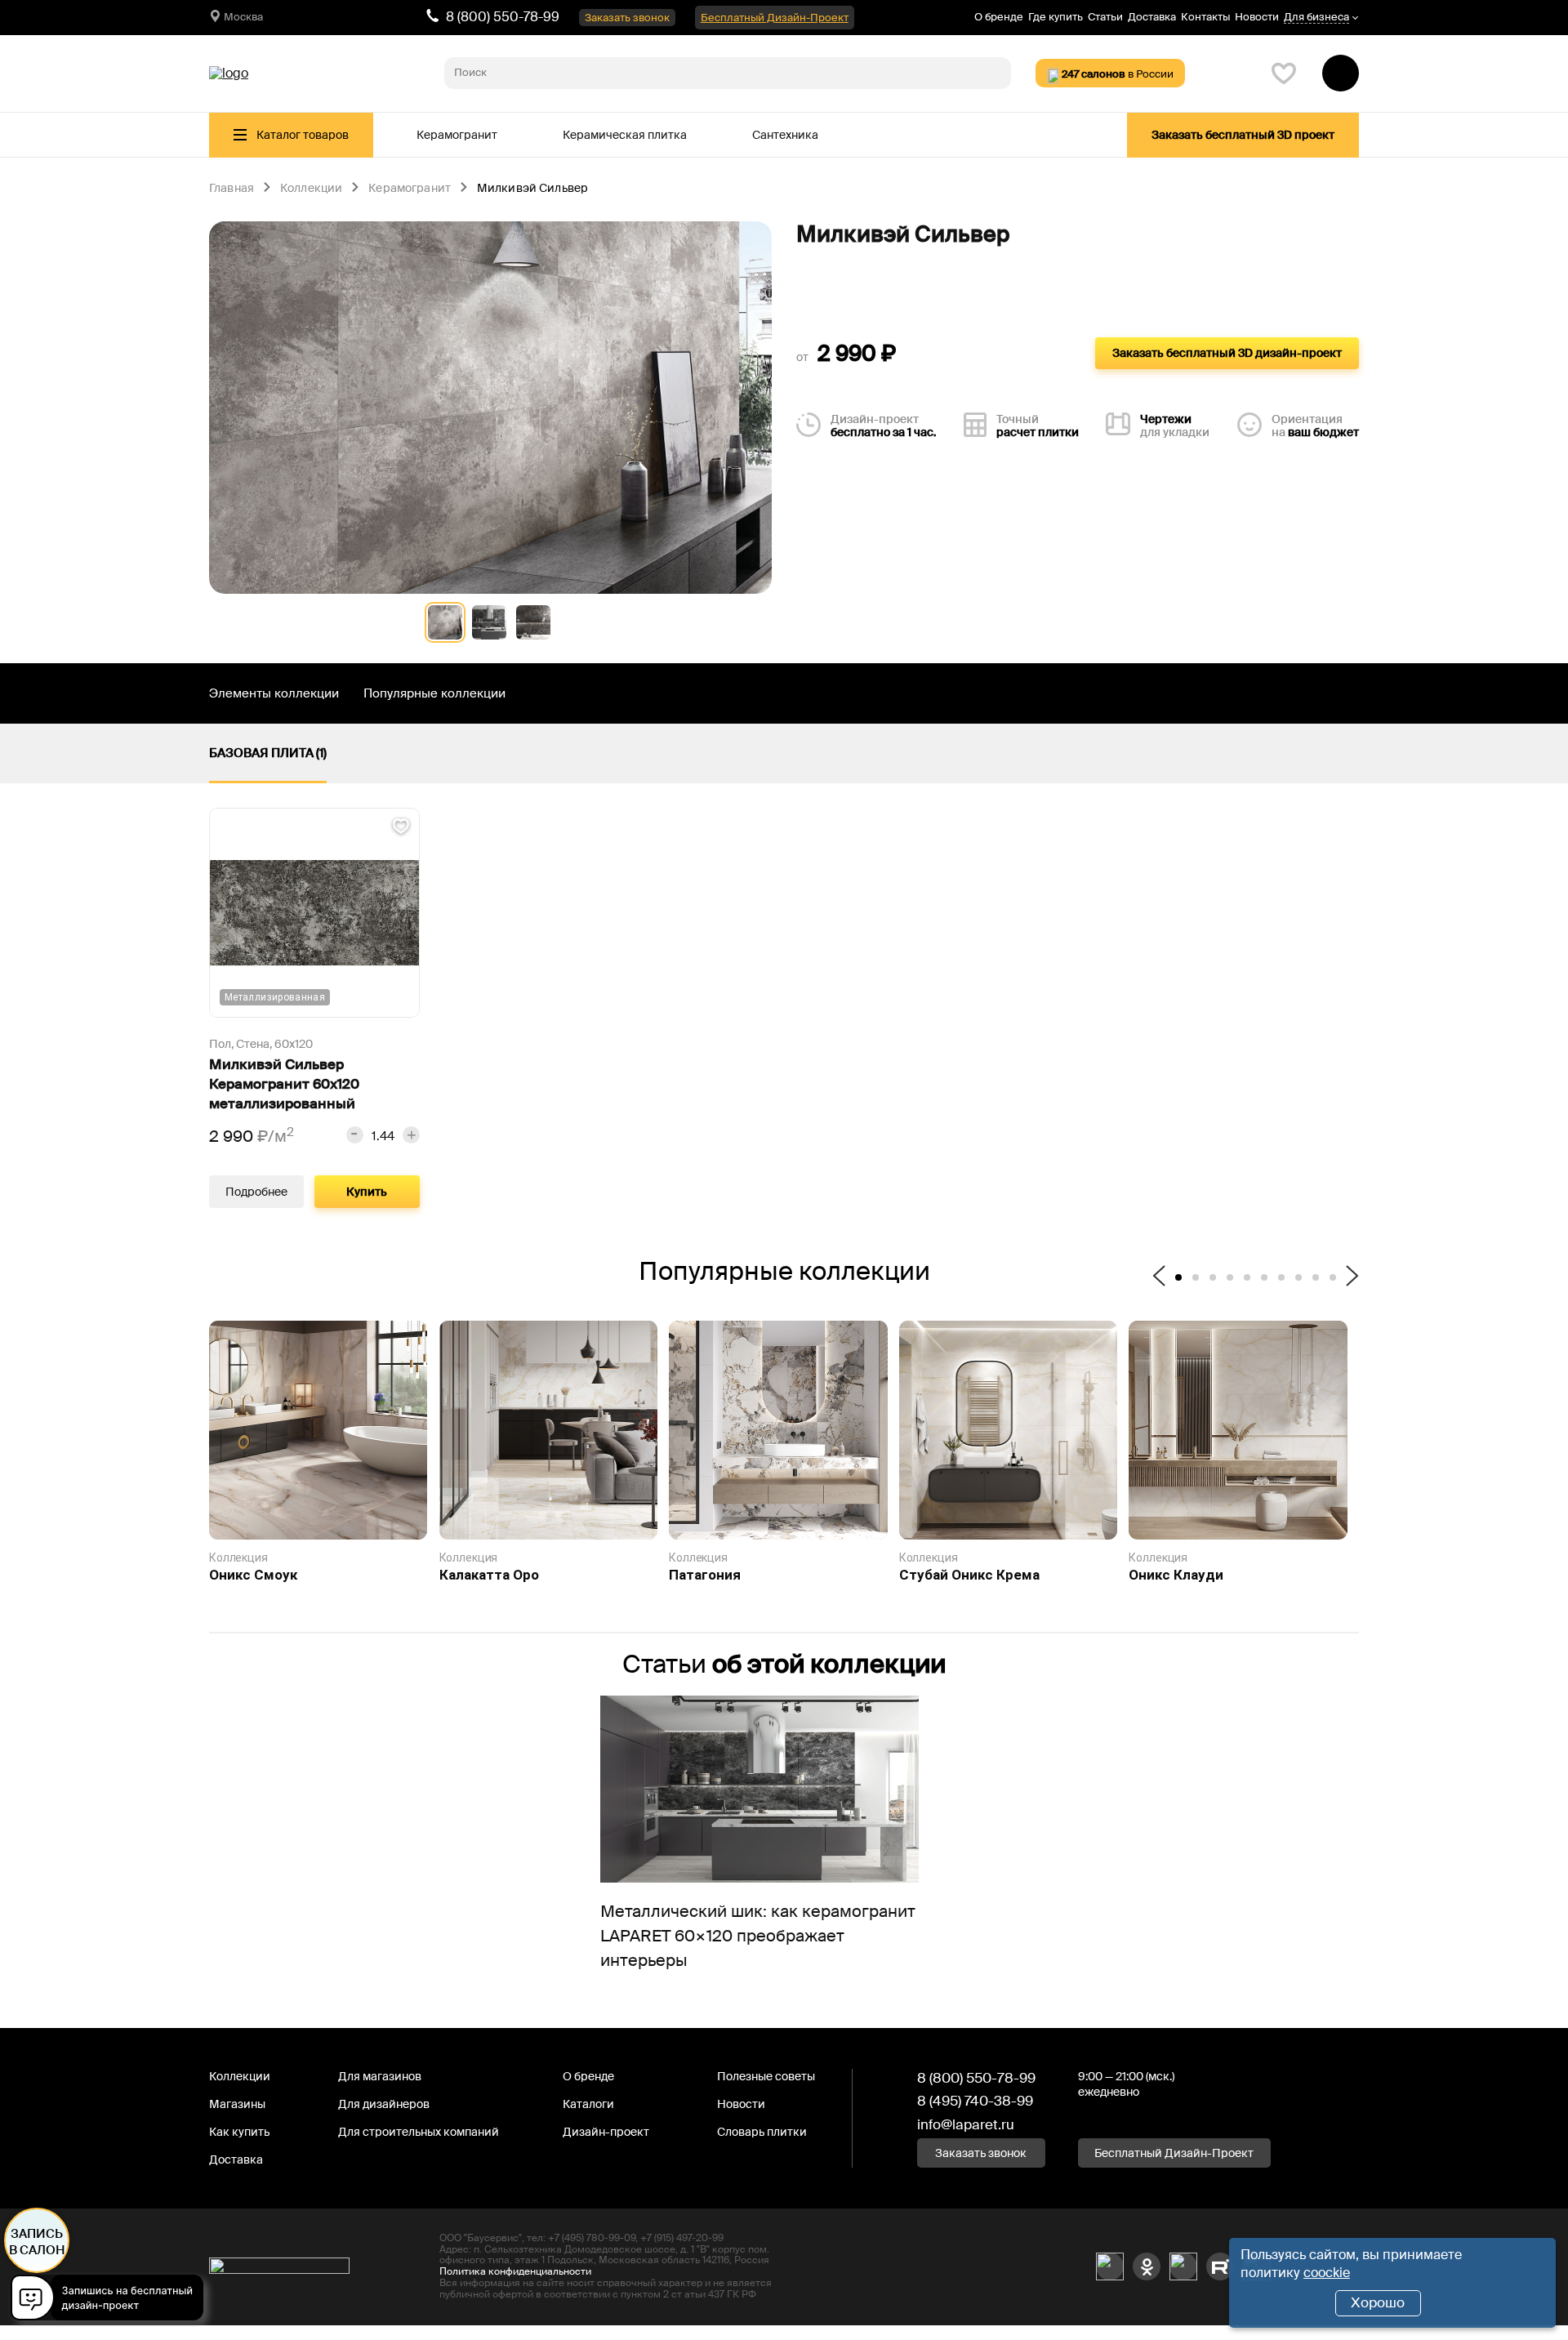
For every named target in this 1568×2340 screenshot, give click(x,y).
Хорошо (1378, 2302)
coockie (1327, 2273)
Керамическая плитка (625, 135)
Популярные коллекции (434, 693)
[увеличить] (411, 1135)
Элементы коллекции (274, 693)
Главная (232, 189)
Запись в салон (37, 2242)
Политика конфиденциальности (515, 2271)
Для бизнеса (1316, 18)
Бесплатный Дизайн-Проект (775, 18)
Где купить (1056, 17)
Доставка (1152, 17)
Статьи (1105, 17)
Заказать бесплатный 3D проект (1243, 135)
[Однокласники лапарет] (1147, 2266)
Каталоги (588, 2104)
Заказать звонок (627, 18)
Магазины (237, 2104)
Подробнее (256, 1192)
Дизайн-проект (606, 2132)
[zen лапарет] (1183, 2266)
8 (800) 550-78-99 (503, 17)
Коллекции (311, 189)
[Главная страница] (229, 74)
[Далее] (1352, 1277)
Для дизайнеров (384, 2104)
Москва (243, 17)
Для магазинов (380, 2076)
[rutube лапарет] (1220, 2266)
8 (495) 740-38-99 (975, 2101)
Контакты (1205, 17)
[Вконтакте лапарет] (1110, 2266)
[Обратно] (1159, 1277)
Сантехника (785, 135)
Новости (1257, 17)
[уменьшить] (355, 1135)
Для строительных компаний (419, 2132)
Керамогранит (457, 135)
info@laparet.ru (966, 2124)
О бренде (999, 17)
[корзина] (1341, 73)
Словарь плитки (762, 2132)
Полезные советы (766, 2076)
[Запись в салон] (111, 2300)
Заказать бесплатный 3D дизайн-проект (1227, 353)
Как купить (239, 2132)
